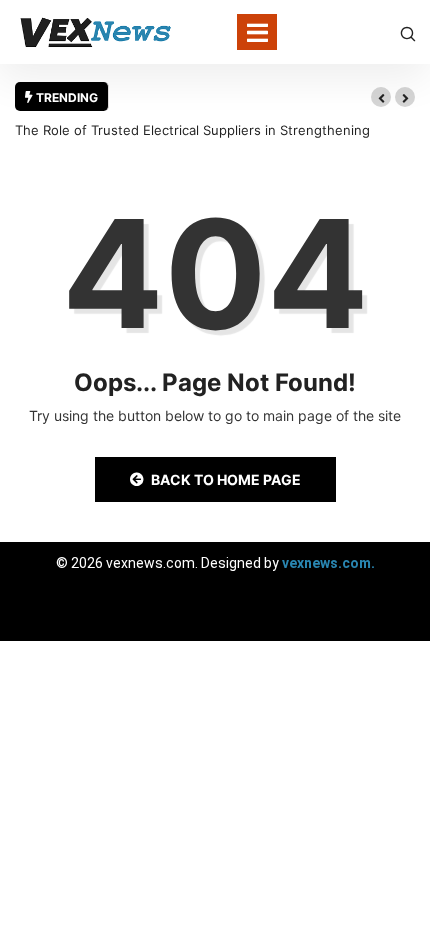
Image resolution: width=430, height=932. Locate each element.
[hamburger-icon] (397, 616)
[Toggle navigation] (257, 32)
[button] (381, 97)
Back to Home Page (226, 479)
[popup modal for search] (408, 32)
